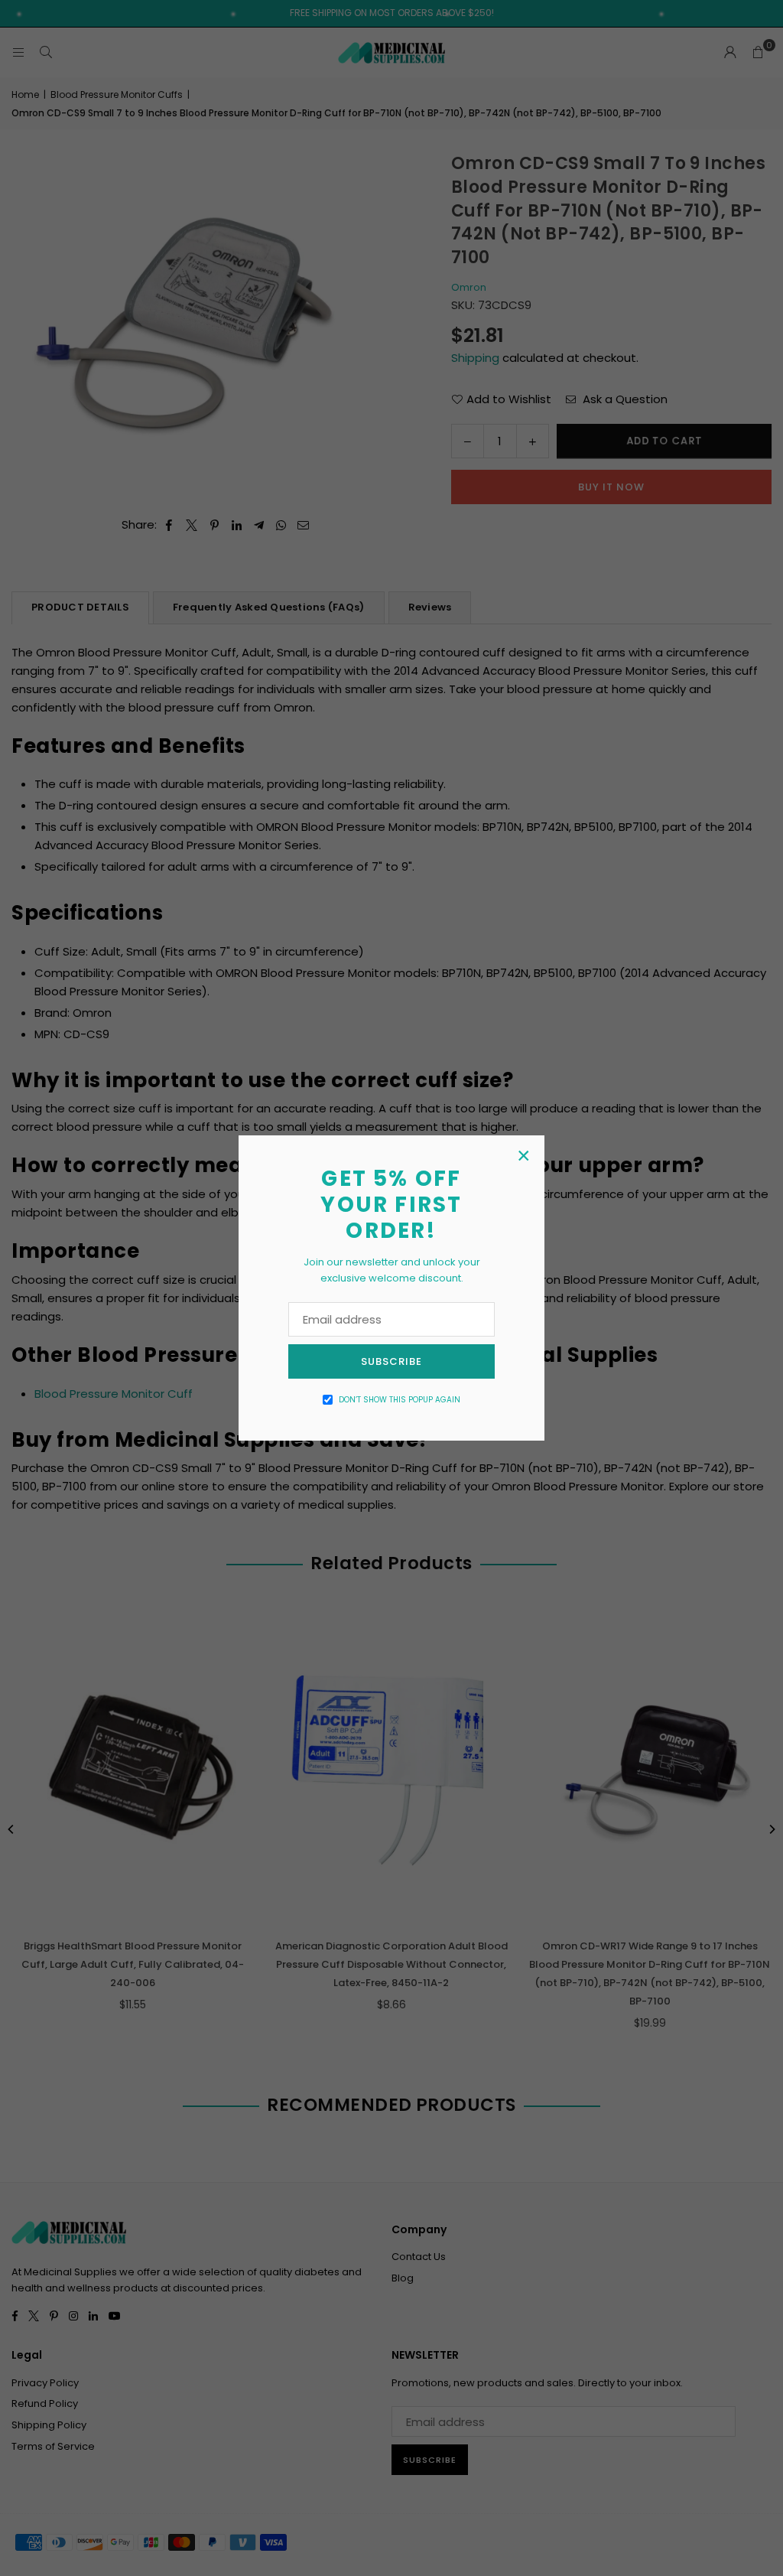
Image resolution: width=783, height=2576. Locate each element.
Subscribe (391, 1361)
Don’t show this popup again (400, 1400)
